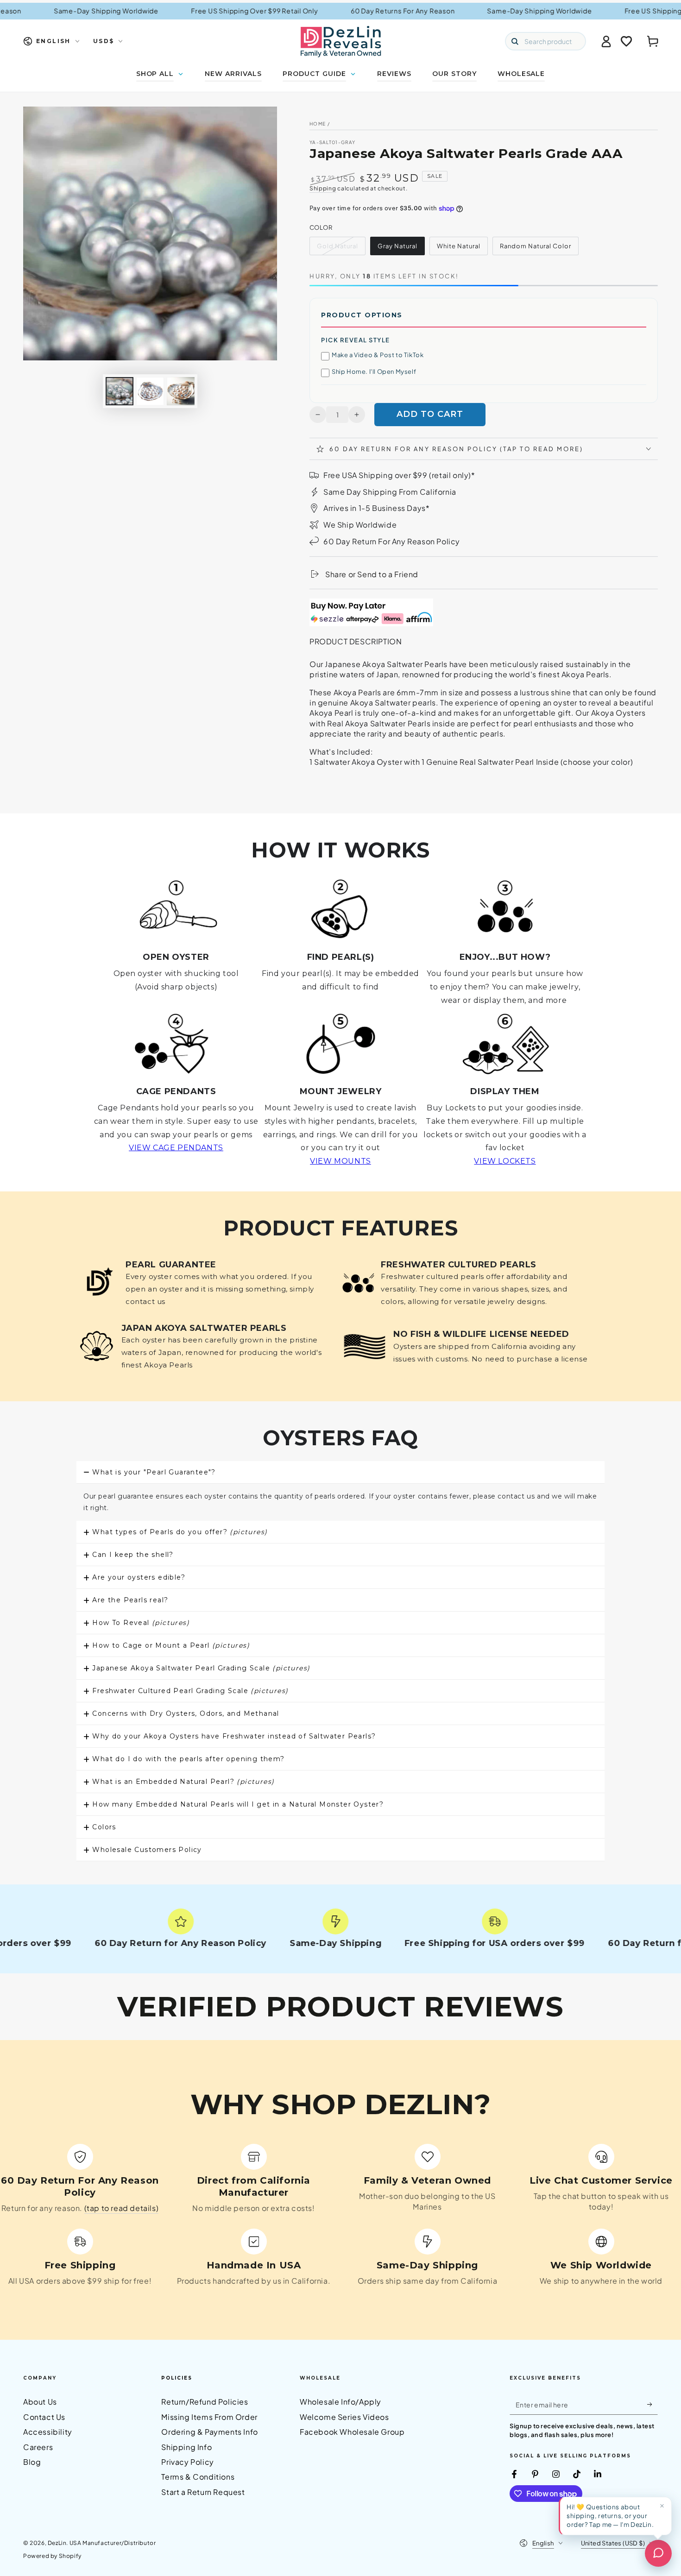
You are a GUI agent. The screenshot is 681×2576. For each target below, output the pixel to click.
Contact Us (44, 2417)
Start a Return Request (203, 2492)
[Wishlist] (626, 41)
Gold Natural (337, 246)
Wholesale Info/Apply (340, 2402)
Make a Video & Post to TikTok (378, 355)
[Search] (515, 41)
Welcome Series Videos (344, 2417)
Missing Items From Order (209, 2417)
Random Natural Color (536, 246)
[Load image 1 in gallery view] (120, 391)
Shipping (323, 188)
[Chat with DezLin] (658, 2553)
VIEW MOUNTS (340, 1161)
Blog (32, 2462)
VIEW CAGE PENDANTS (176, 1148)
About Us (40, 2402)
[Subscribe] (653, 2404)
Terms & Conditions (198, 2477)
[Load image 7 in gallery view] (181, 391)
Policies (177, 2378)
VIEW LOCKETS (505, 1161)
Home (318, 124)
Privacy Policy (187, 2462)
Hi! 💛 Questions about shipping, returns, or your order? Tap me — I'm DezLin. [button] (610, 2516)
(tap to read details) (122, 2208)
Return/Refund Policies (205, 2402)
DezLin (57, 2543)
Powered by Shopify (52, 2556)
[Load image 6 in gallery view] (150, 391)
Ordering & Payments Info (209, 2432)
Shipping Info (186, 2447)
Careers (38, 2447)
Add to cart (430, 414)
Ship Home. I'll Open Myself (374, 372)
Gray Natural (397, 246)
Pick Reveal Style (356, 340)
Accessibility (48, 2432)
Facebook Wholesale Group (352, 2432)
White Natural (459, 246)
